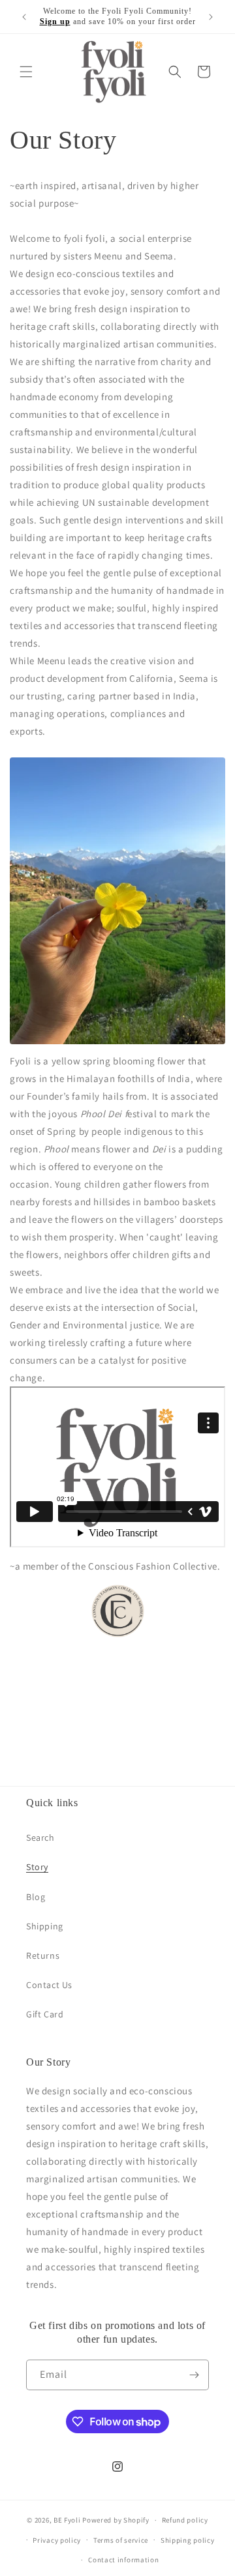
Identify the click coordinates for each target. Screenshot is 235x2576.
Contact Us (49, 1985)
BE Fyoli (68, 2520)
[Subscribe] (194, 2375)
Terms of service (121, 2540)
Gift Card (45, 2014)
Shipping (45, 1926)
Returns (43, 1955)
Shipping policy (188, 2540)
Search (40, 1837)
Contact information (123, 2560)
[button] (26, 72)
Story (37, 1867)
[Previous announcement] (24, 17)
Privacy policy (57, 2540)
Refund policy (185, 2520)
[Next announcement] (211, 17)
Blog (36, 1897)
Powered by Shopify (116, 2520)
